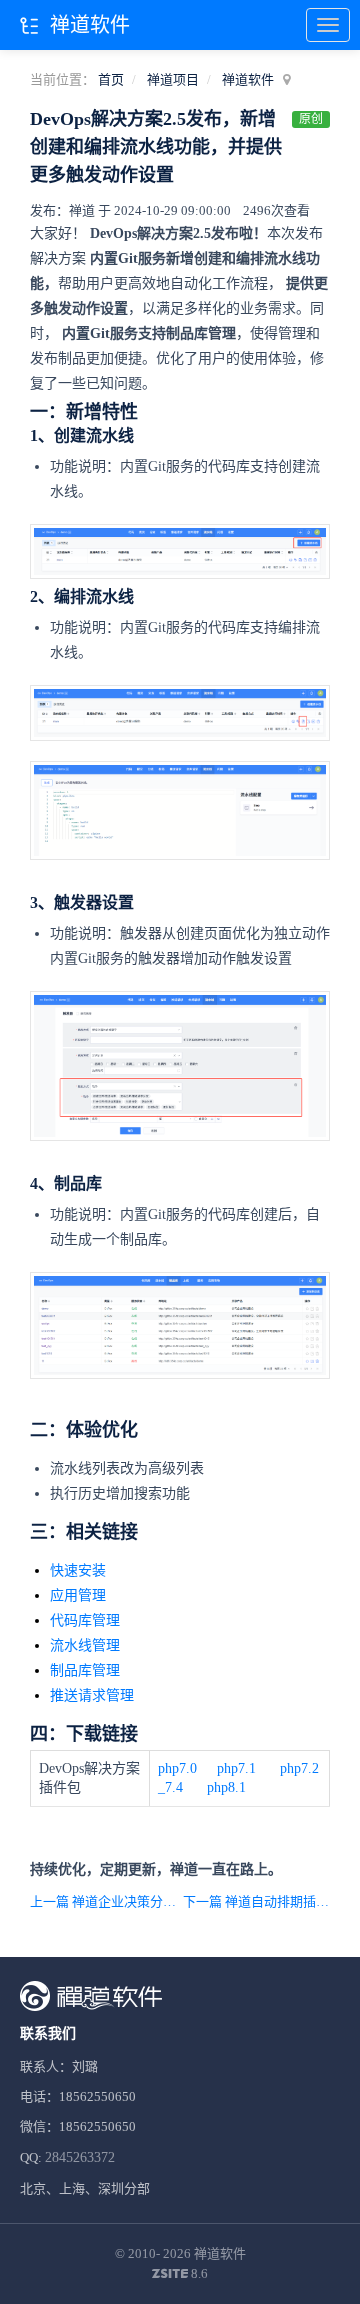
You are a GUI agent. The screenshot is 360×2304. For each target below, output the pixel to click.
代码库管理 (85, 1620)
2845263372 (80, 2157)
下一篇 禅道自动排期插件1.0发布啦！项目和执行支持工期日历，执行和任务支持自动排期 (256, 1901)
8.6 (180, 2275)
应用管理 (78, 1595)
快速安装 (78, 1570)
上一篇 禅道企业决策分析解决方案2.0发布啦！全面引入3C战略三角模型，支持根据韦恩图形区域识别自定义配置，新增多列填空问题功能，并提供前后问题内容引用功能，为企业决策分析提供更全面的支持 (103, 1901)
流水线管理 (85, 1645)
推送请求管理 (92, 1695)
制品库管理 (85, 1670)
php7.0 (177, 1768)
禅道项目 (173, 79)
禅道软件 (248, 79)
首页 (111, 79)
